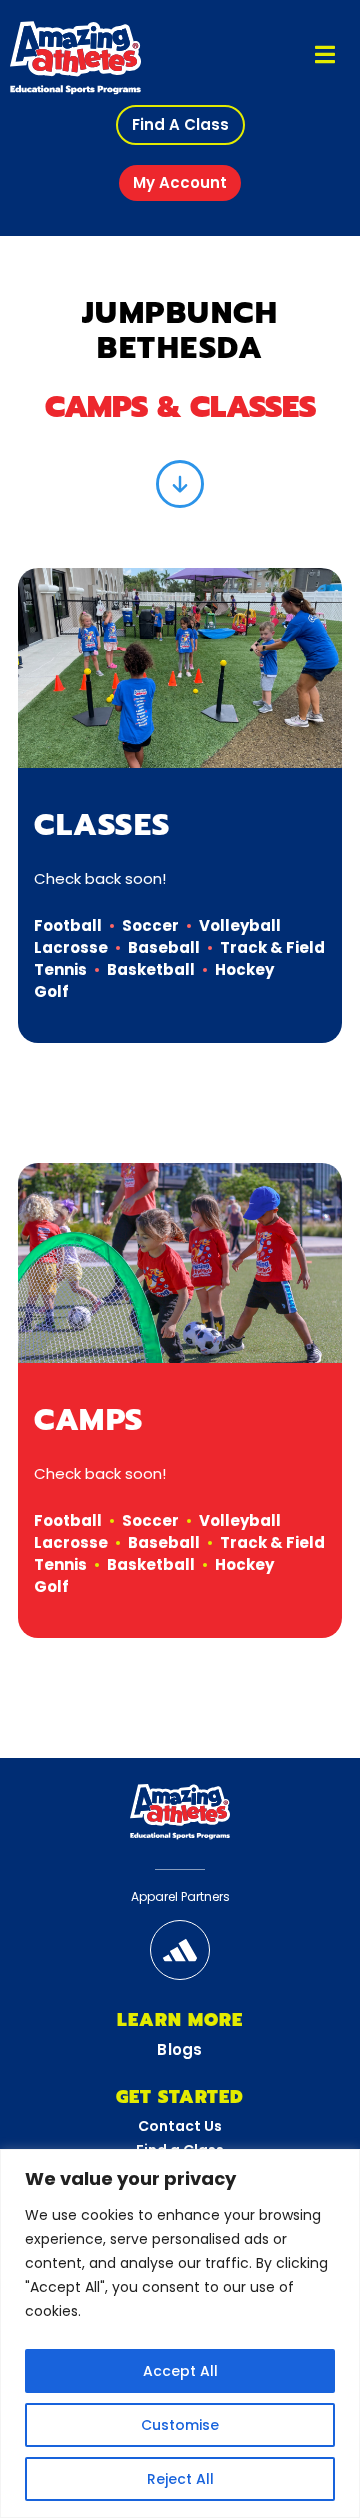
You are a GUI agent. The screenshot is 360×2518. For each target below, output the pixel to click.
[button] (180, 125)
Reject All (180, 2479)
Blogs (180, 2049)
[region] (180, 2333)
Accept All (180, 2371)
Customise (180, 2425)
